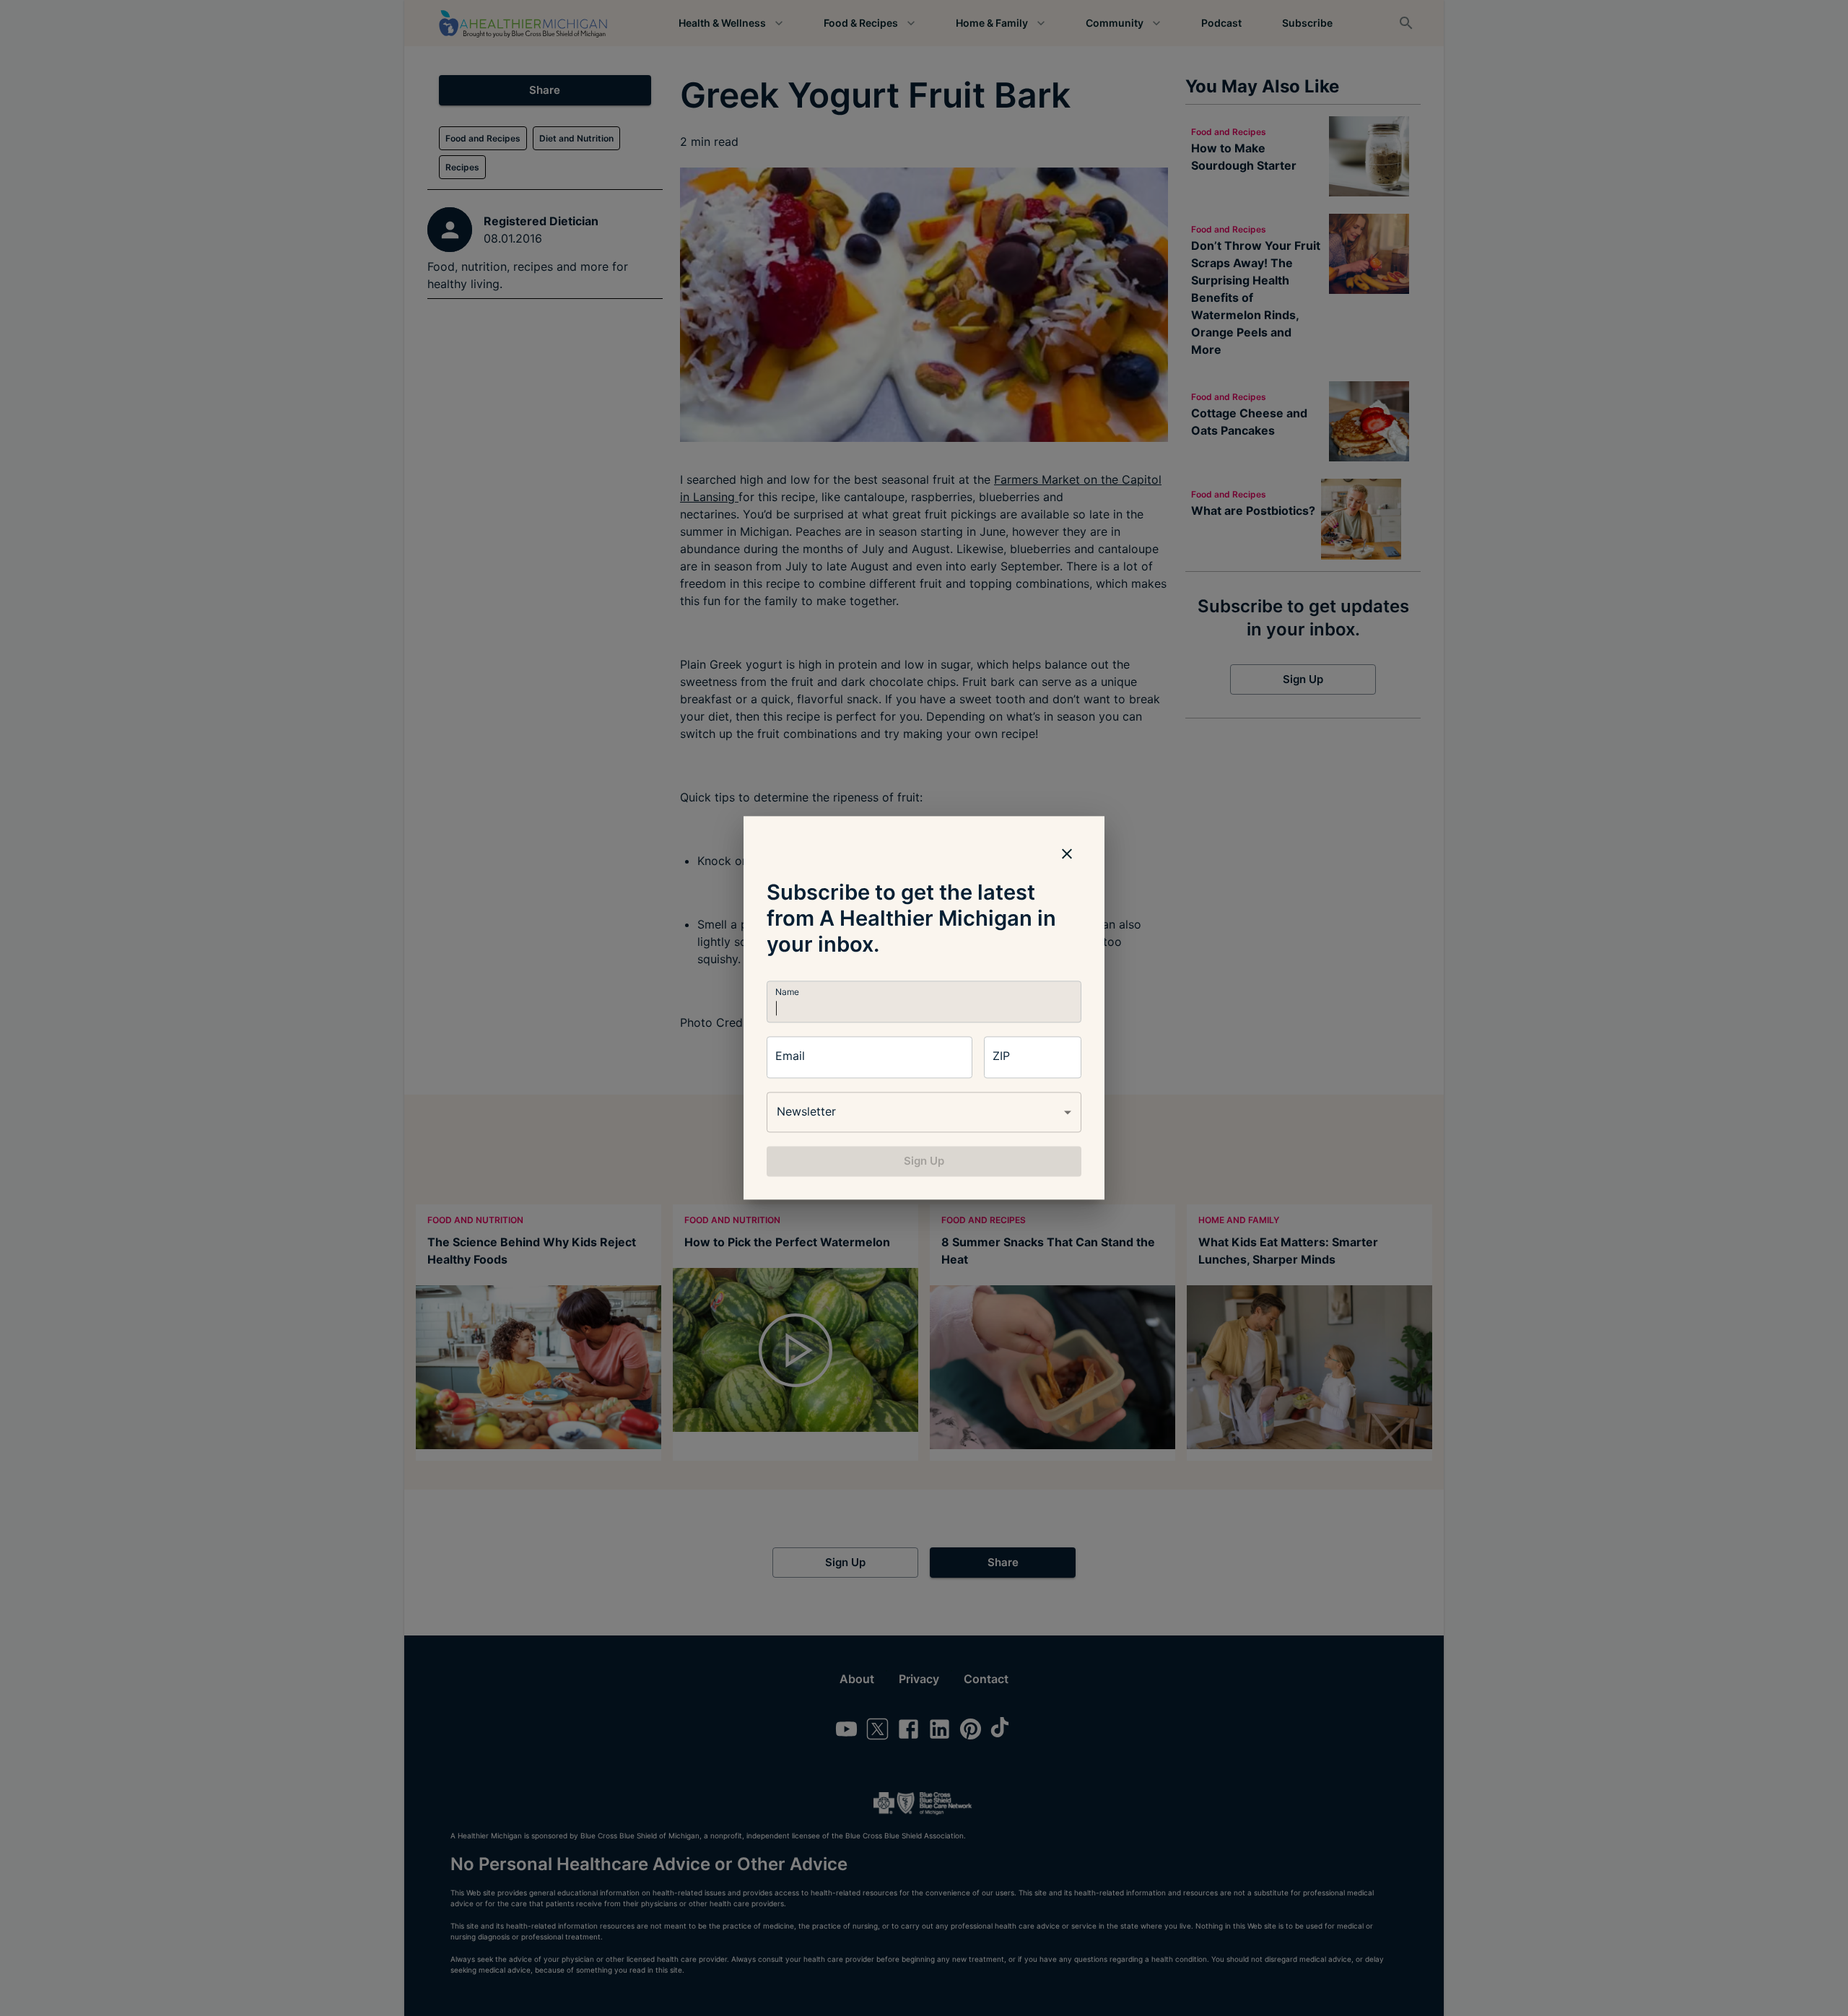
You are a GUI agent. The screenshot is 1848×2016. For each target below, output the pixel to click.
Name (787, 992)
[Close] (1067, 853)
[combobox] (924, 1112)
